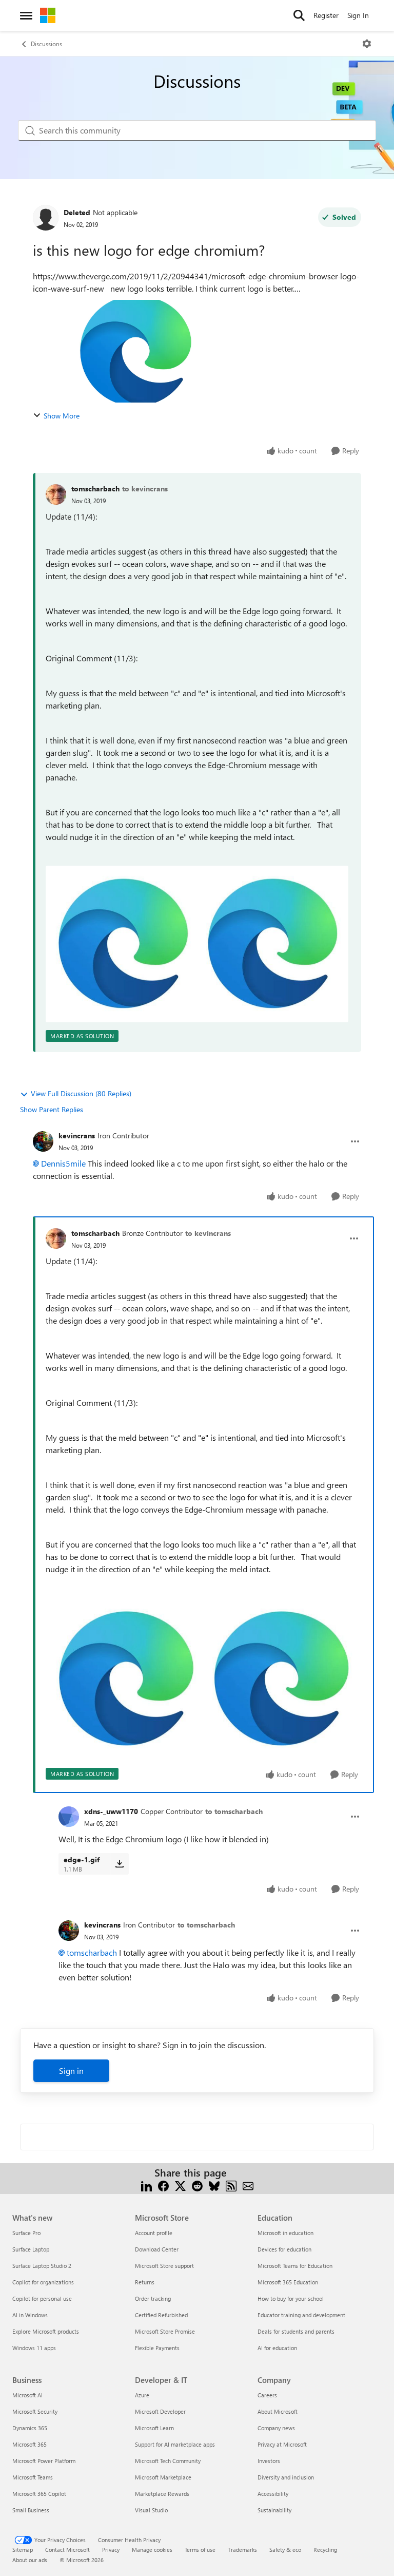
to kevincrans (145, 489)
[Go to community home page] (48, 15)
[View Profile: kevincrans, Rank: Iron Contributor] (43, 1141)
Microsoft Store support (164, 2266)
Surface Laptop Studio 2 (42, 2266)
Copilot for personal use (42, 2298)
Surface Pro (26, 2233)
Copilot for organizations (43, 2282)
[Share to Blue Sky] (214, 2185)
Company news (276, 2428)
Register (326, 15)
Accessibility (273, 2494)
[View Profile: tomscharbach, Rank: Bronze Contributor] (56, 1238)
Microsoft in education (285, 2233)
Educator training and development (301, 2315)
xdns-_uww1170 (111, 1811)
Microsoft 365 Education (288, 2282)
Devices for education (284, 2249)
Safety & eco (285, 2550)
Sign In (358, 15)
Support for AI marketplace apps (175, 2444)
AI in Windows (30, 2315)
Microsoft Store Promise (165, 2331)
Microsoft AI (27, 2395)
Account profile (154, 2233)
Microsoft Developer (160, 2411)
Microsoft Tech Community (168, 2461)
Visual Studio (151, 2510)
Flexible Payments (157, 2348)
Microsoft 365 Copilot (39, 2494)
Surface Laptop (31, 2249)
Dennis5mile (63, 1163)
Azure (142, 2395)
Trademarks (242, 2550)
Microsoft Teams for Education (295, 2266)
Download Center (157, 2249)
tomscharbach (95, 489)
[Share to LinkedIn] (146, 2185)
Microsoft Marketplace (163, 2477)
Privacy (111, 2550)
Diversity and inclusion (286, 2477)
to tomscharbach (234, 1811)
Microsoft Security (35, 2411)
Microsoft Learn (154, 2428)
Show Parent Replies (52, 1109)
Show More (62, 416)
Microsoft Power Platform (44, 2461)
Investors (269, 2461)
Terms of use (200, 2550)
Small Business (31, 2510)
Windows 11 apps (34, 2348)
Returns (145, 2282)
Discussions (46, 44)
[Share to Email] (248, 2185)
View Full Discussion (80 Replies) (81, 1093)
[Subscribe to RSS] (231, 2185)
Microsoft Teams (33, 2477)
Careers (267, 2395)
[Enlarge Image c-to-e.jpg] (197, 944)
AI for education (277, 2348)
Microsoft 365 (29, 2444)
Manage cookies (152, 2550)
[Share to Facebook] (163, 2185)
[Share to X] (180, 2185)
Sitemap (23, 2550)
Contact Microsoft (67, 2550)
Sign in (71, 2071)
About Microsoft (278, 2411)
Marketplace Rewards (162, 2494)
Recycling (325, 2550)
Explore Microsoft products (46, 2331)
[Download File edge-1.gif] (119, 1864)
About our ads (30, 2560)
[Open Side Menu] (26, 15)
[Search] (299, 15)
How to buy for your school (291, 2298)
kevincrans (77, 1136)
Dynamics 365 (30, 2428)
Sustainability (274, 2510)
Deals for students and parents (296, 2331)
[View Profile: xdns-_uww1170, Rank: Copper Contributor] (69, 1817)
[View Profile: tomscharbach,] (56, 494)
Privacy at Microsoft (282, 2444)
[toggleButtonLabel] (367, 44)
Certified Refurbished (161, 2315)
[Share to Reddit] (197, 2185)
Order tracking (153, 2298)
